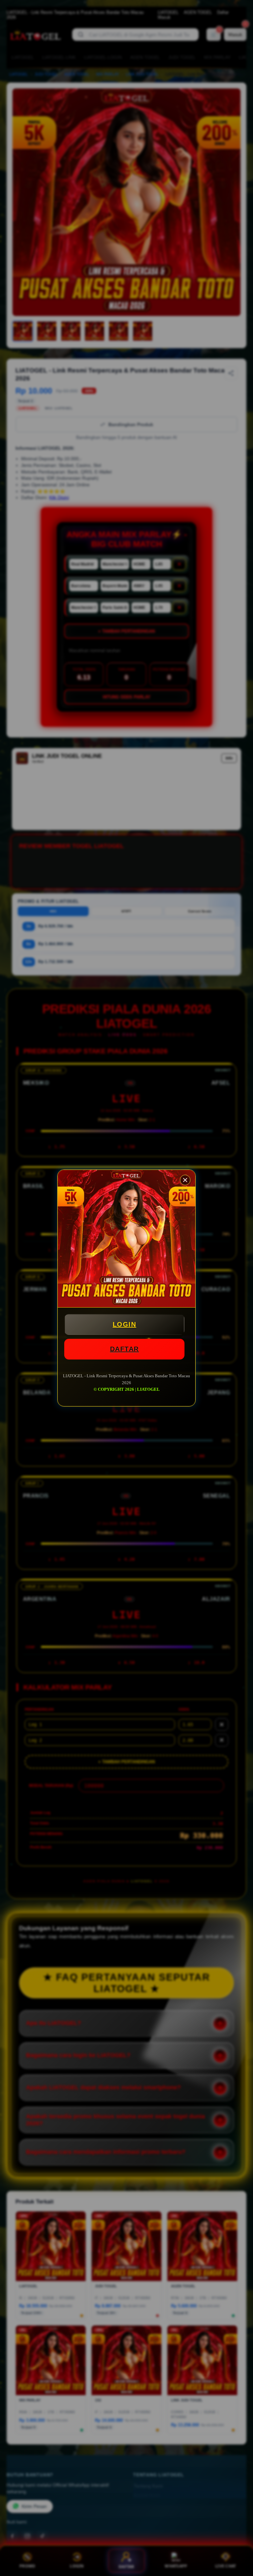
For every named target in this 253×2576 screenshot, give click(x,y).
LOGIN (125, 1324)
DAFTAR (125, 1349)
